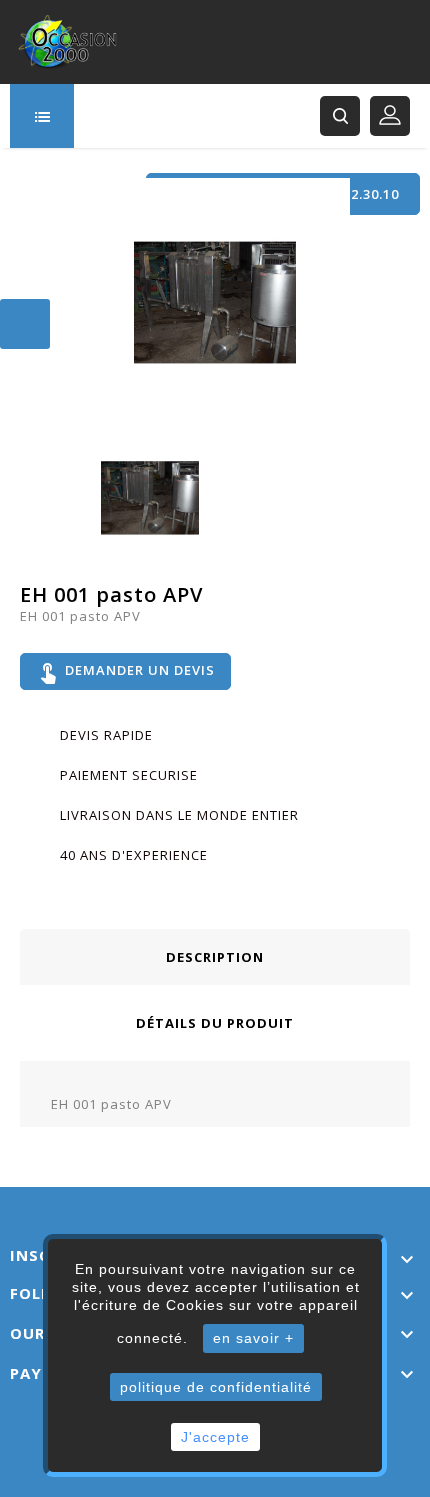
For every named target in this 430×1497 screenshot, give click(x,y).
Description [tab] (215, 957)
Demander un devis (125, 672)
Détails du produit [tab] (215, 1023)
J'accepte (215, 1437)
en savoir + (253, 1338)
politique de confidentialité (216, 1387)
